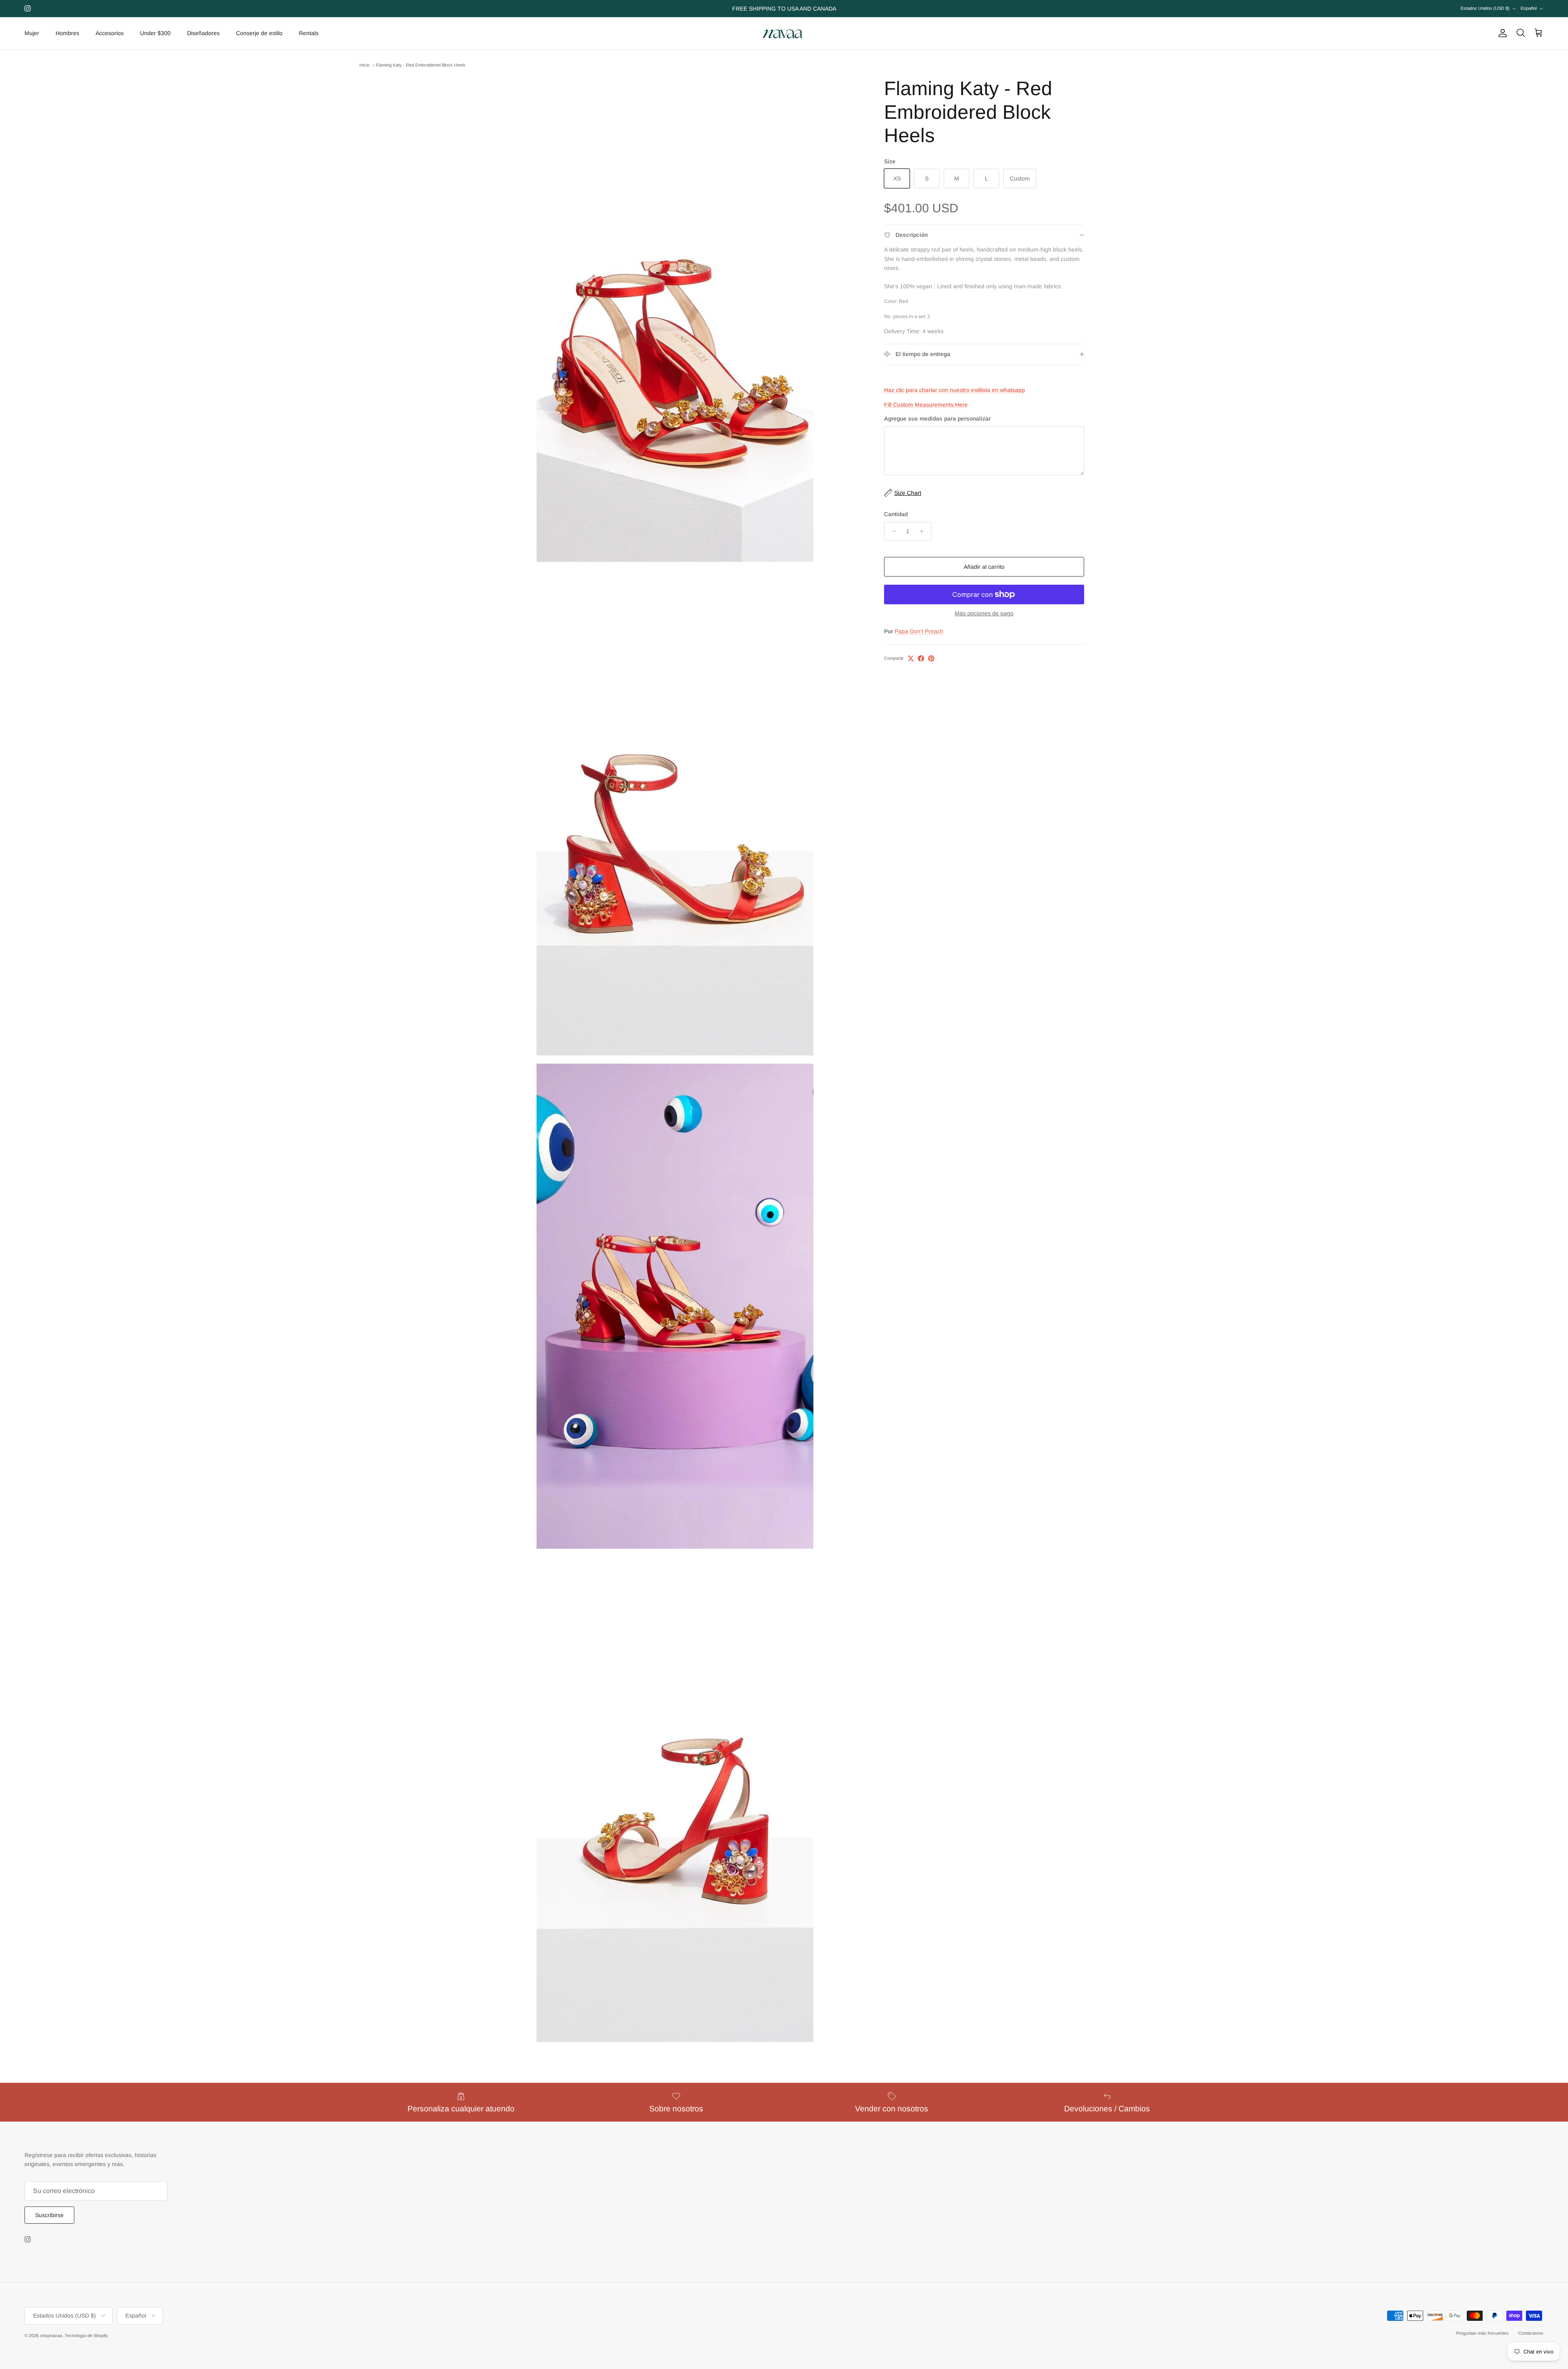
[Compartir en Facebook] (921, 658)
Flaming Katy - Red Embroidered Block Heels (421, 65)
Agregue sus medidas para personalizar (937, 419)
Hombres (67, 33)
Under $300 (155, 33)
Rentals (309, 33)
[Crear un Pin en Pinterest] (931, 658)
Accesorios (110, 33)
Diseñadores (203, 33)
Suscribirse (49, 2215)
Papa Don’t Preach (919, 631)
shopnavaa (51, 2336)
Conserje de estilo (259, 33)
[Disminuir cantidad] (892, 531)
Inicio (364, 65)
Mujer (32, 33)
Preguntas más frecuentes (1482, 2333)
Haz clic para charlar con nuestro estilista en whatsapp (954, 390)
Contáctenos (1531, 2333)
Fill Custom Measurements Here (926, 405)
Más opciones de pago (984, 613)
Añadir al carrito (984, 567)
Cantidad (896, 514)
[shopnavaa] (784, 33)
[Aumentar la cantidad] (924, 531)
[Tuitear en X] (911, 658)
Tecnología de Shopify (86, 2336)
